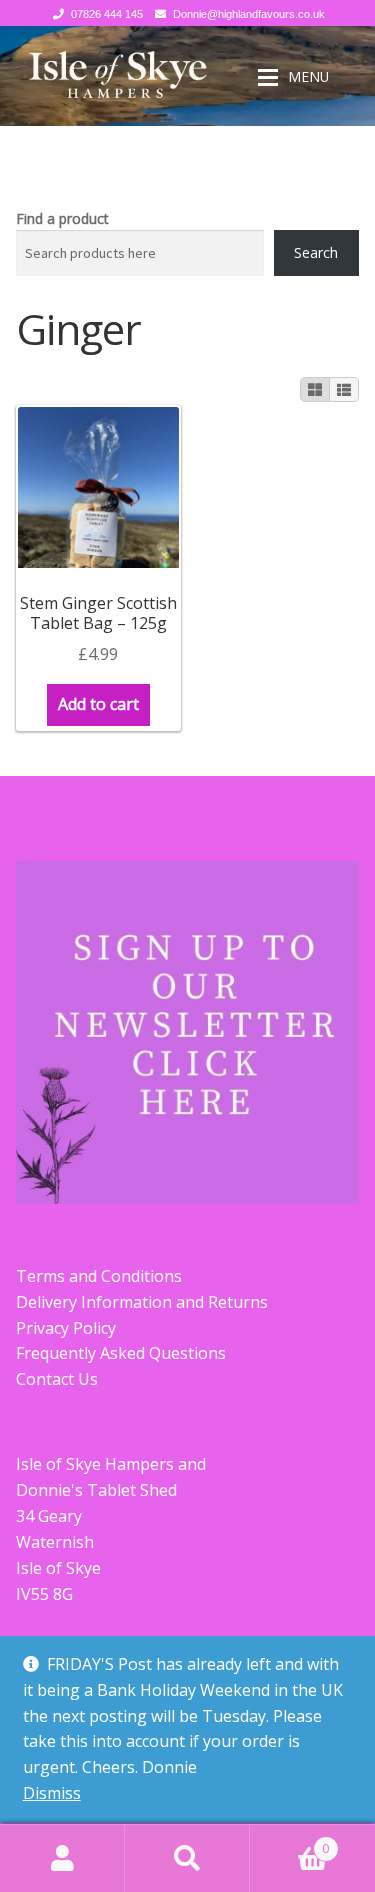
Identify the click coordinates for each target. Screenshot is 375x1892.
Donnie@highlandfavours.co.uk (249, 14)
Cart (289, 1841)
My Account (62, 1858)
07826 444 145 (107, 14)
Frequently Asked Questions (121, 1353)
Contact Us (57, 1379)
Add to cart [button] (98, 704)
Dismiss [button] (52, 1793)
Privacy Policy (66, 1328)
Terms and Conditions (99, 1276)
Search (316, 252)
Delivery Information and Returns (142, 1302)
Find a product (62, 218)
